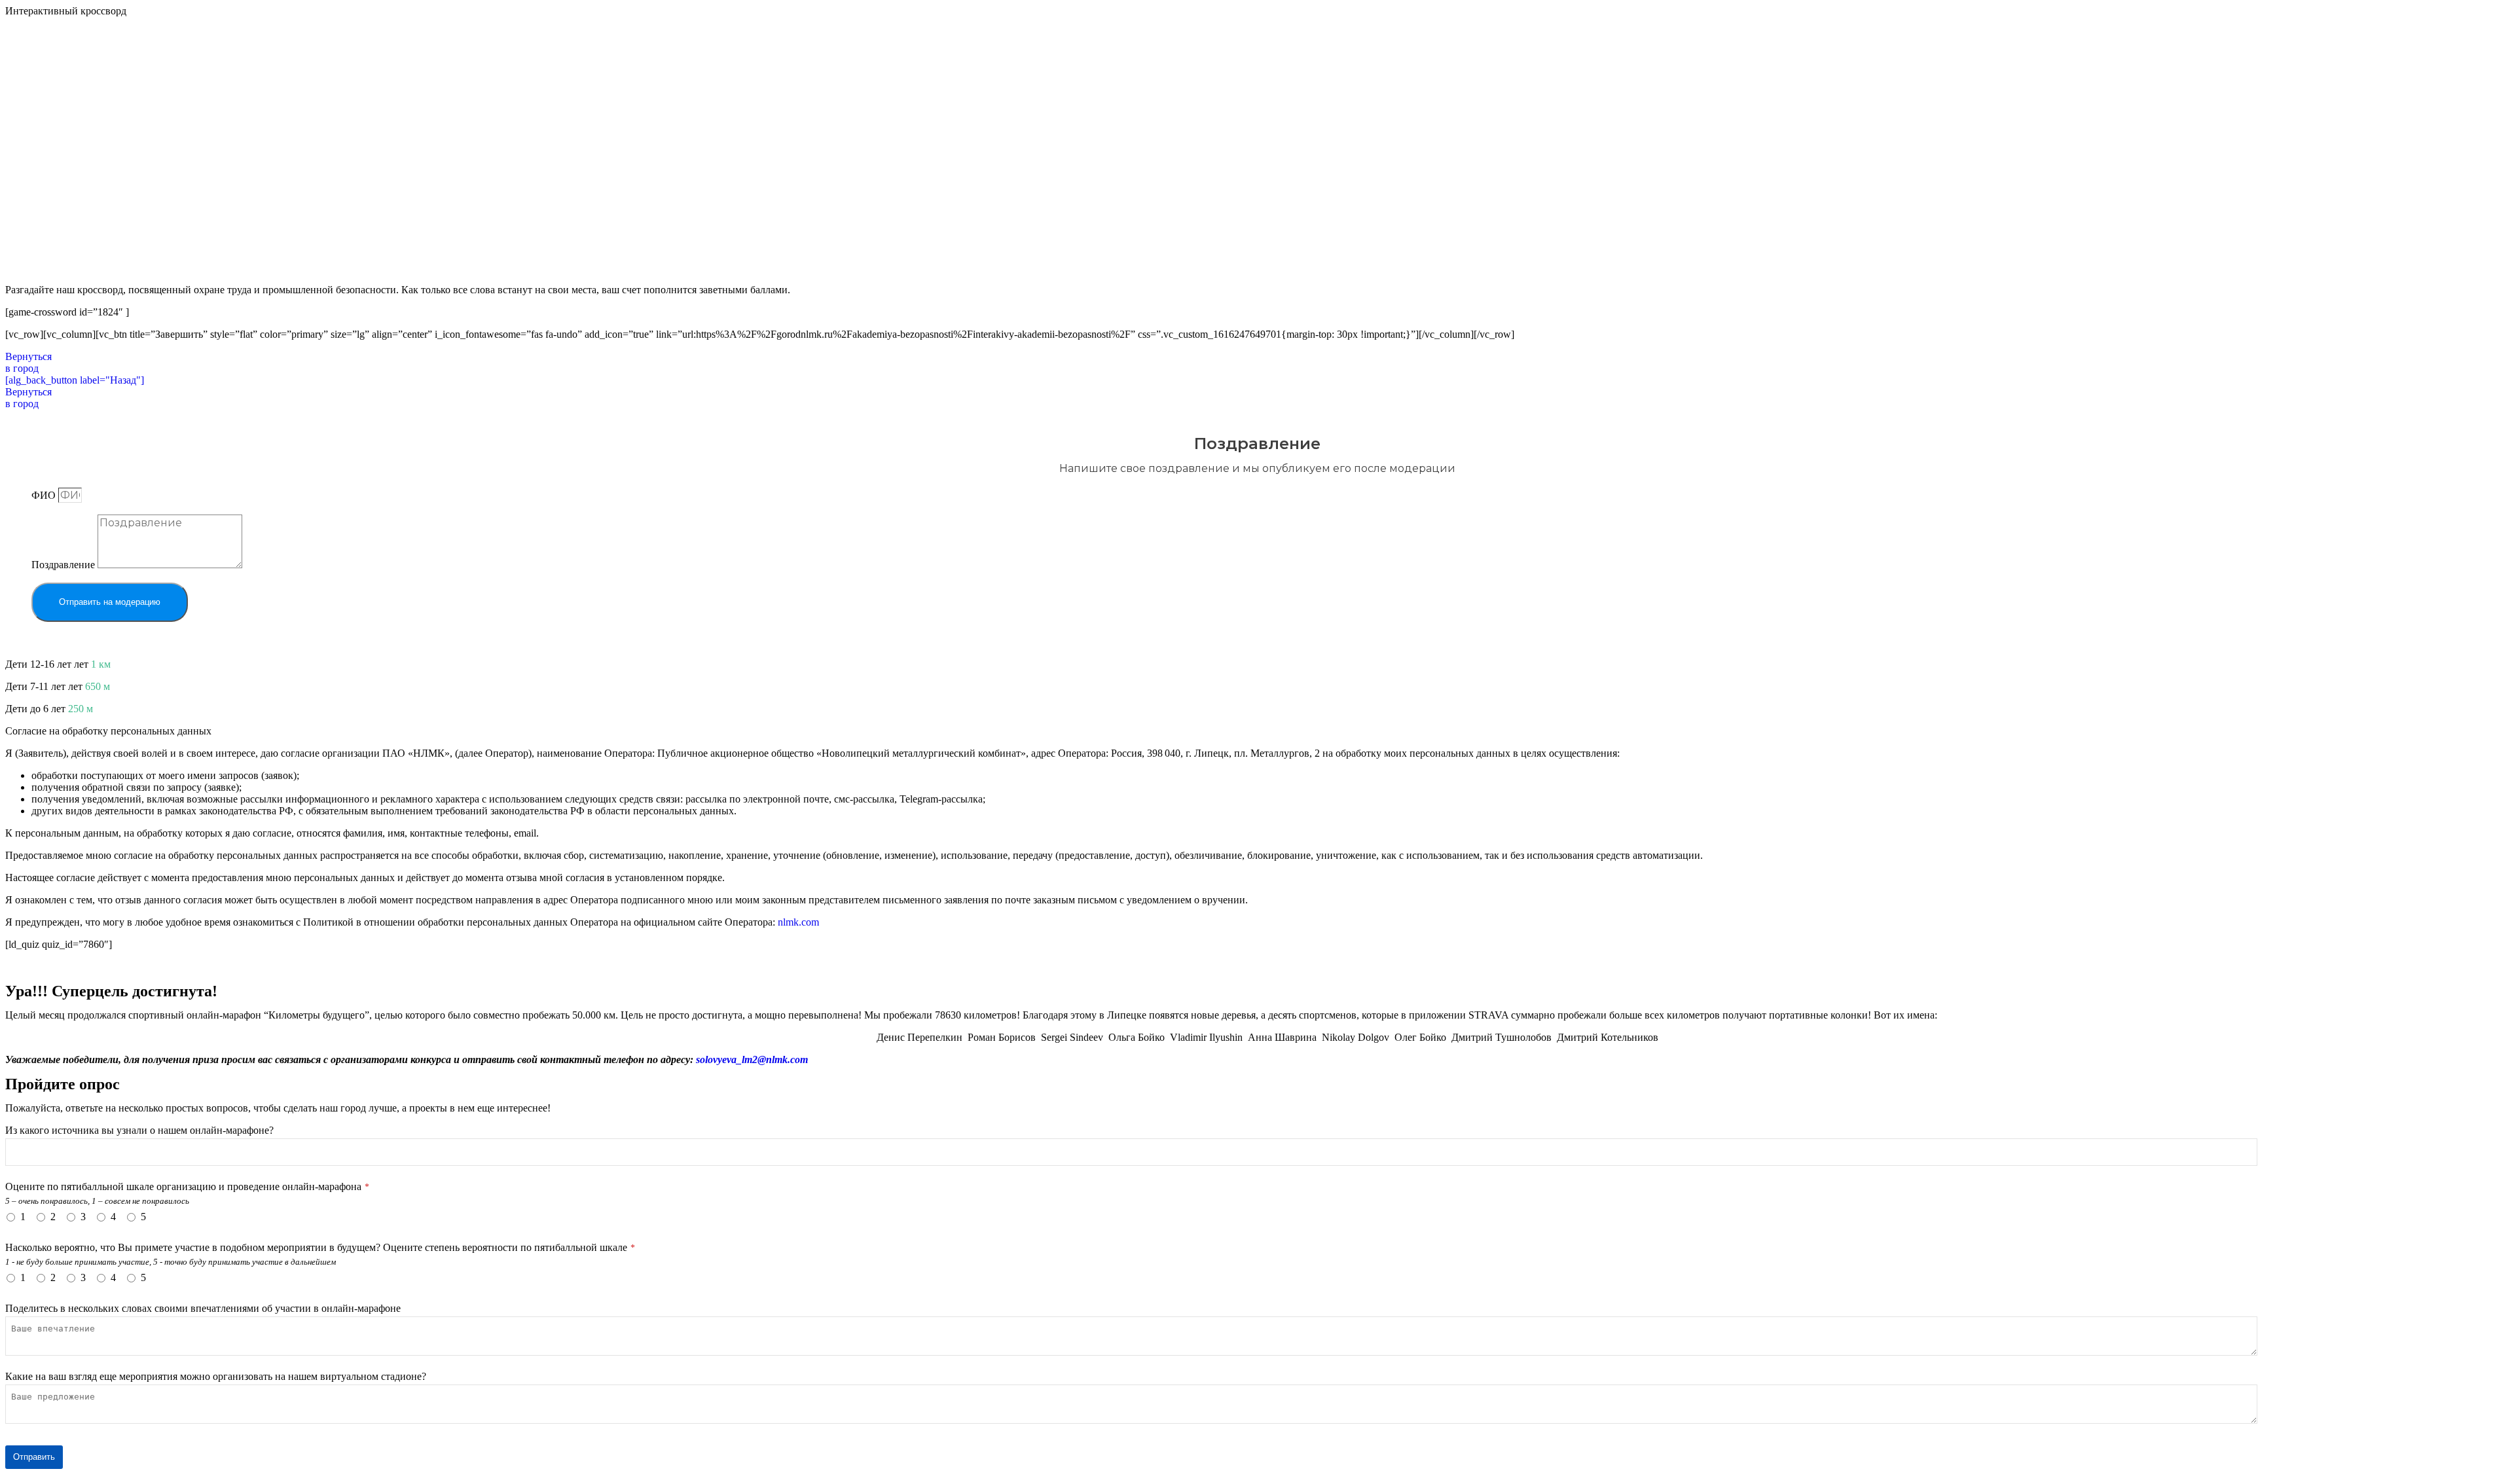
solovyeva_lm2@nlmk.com (752, 1059)
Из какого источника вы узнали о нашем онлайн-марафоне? (139, 1130)
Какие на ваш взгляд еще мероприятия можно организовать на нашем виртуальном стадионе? (216, 1376)
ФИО (45, 495)
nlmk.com (798, 922)
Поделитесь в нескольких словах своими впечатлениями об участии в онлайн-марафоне (203, 1308)
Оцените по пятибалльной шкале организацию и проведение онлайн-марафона (187, 1186)
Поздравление (64, 565)
